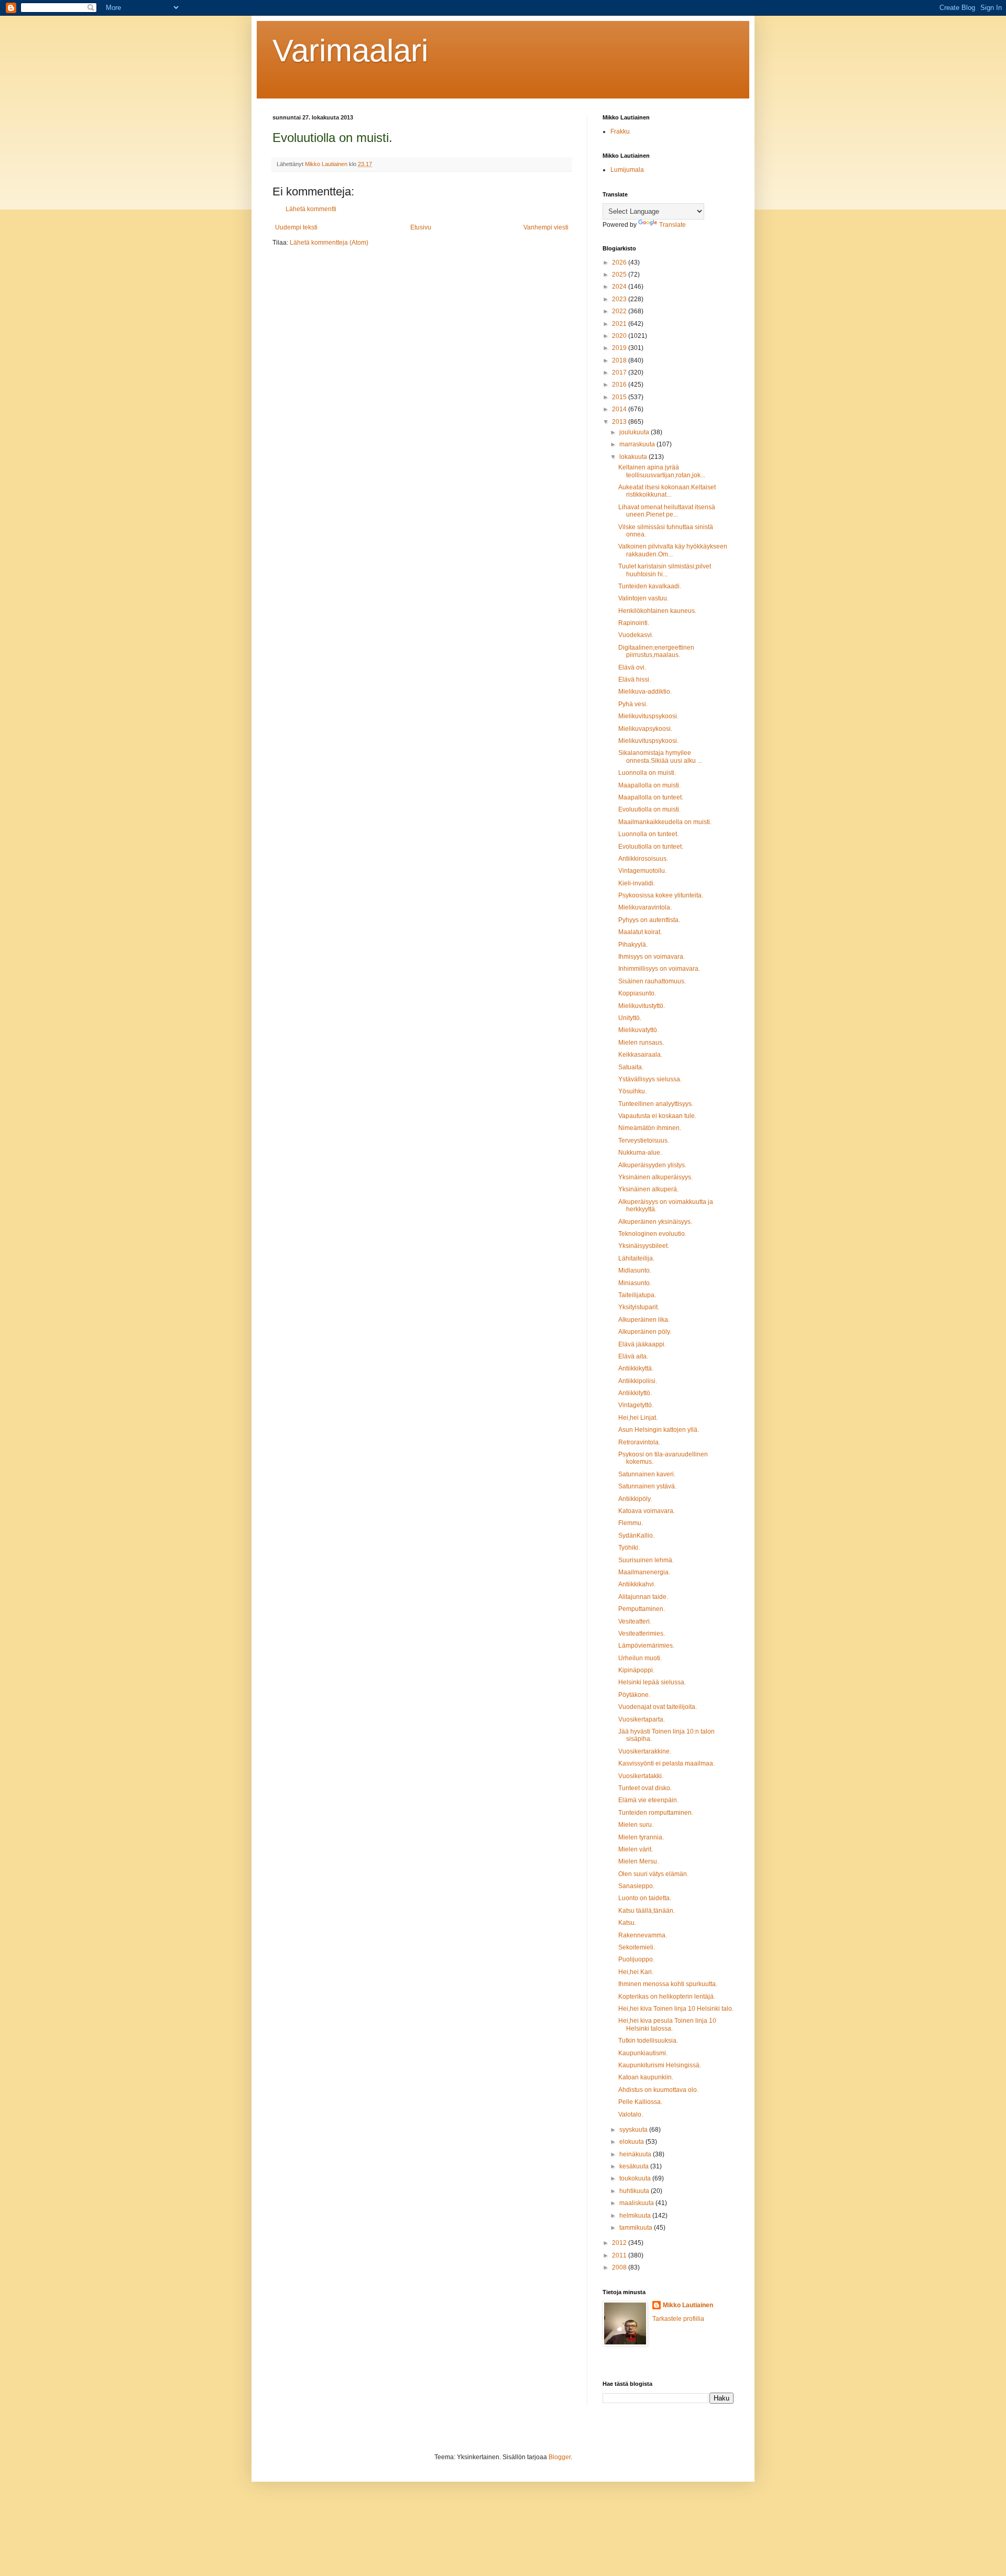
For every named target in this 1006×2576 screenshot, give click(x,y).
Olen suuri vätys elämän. (653, 1874)
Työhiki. (629, 1548)
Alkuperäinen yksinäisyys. (655, 1222)
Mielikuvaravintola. (645, 907)
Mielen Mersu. (638, 1861)
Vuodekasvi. (636, 635)
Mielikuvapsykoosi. (645, 729)
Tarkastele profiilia (678, 2319)
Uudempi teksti (296, 227)
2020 (620, 336)
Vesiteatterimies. (642, 1634)
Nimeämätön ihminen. (650, 1128)
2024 (620, 287)
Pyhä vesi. (633, 704)
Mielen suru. (636, 1825)
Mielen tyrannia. (641, 1837)
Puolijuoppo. (636, 1959)
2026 (620, 262)
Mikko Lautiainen (688, 2305)
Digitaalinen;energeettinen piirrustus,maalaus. (656, 651)
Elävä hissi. (635, 679)
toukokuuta (636, 2178)
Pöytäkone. (634, 1695)
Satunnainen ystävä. (647, 1486)
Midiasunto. (635, 1270)
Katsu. (627, 1923)
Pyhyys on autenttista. (649, 920)
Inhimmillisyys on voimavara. (659, 969)
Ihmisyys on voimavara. (652, 957)
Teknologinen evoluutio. (652, 1234)
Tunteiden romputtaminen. (656, 1813)
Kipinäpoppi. (636, 1670)
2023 (620, 299)
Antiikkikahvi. (637, 1584)
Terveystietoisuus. (644, 1141)
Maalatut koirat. (640, 932)
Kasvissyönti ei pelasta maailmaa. (666, 1763)
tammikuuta (637, 2228)
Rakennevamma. (643, 1935)
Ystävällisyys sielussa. (650, 1079)
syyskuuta (634, 2130)
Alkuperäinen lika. (644, 1320)
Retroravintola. (639, 1442)
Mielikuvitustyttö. (642, 1006)
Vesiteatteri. (635, 1621)
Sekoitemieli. (637, 1947)
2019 (620, 348)
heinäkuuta (636, 2154)
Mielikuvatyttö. (638, 1030)
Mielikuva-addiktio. (645, 692)
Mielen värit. (636, 1849)
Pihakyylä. (633, 945)
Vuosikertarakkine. (645, 1751)
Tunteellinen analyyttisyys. (656, 1104)
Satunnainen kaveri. (647, 1474)
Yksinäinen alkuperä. (648, 1189)
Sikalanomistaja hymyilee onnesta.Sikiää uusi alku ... (660, 757)
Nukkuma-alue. (640, 1153)
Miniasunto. (635, 1283)
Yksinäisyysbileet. (644, 1246)
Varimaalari (350, 51)
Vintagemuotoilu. (642, 871)
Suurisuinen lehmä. (646, 1560)
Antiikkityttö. (635, 1393)
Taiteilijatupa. (637, 1295)
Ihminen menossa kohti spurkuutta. (668, 1984)
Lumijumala (627, 170)
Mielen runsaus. (641, 1043)
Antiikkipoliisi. (638, 1381)
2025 (620, 275)
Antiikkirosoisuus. (643, 859)
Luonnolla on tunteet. (648, 834)
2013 (620, 422)
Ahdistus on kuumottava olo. (658, 2090)
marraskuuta (638, 444)
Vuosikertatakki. (641, 1776)
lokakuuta (634, 457)
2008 (620, 2267)
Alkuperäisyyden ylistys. (652, 1165)
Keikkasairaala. (640, 1055)
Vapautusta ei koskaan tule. (657, 1116)
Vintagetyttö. (636, 1405)
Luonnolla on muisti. (647, 773)
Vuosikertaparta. (642, 1719)
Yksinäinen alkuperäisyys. (655, 1177)
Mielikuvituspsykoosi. (648, 716)
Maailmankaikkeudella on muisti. (665, 822)
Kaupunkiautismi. (643, 2053)
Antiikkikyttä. (636, 1368)
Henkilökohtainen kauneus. (657, 611)
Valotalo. (631, 2114)
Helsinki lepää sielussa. (652, 1682)
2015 (620, 397)
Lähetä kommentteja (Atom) (329, 243)
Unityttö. (630, 1018)
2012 (620, 2243)
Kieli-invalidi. (637, 883)
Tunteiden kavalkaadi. (650, 586)
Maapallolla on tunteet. (651, 797)
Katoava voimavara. (647, 1511)
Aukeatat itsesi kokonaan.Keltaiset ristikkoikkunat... (667, 491)
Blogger (560, 2457)
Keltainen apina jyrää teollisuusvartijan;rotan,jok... (662, 471)
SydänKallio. (636, 1536)
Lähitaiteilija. (636, 1258)
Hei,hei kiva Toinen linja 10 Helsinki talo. (676, 2009)
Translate (673, 225)
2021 (620, 324)
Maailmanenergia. (644, 1572)
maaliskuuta (637, 2203)
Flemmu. (631, 1523)
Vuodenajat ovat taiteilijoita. (658, 1707)
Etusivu (421, 227)
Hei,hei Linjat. (638, 1418)
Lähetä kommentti (311, 209)
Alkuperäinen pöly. (645, 1332)
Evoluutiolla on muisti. (649, 809)
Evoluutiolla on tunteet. (651, 847)
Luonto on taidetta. (645, 1898)
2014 (620, 409)
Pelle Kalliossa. (640, 2102)
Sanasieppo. (636, 1886)
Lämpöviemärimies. (646, 1646)
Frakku (620, 131)
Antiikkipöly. (635, 1499)
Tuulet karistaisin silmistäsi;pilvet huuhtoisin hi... (665, 570)
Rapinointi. (634, 623)
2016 (620, 385)
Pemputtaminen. (642, 1609)
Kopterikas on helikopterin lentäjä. (667, 1997)
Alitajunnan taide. (643, 1597)
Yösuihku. (632, 1091)
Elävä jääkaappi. (642, 1344)
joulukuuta (635, 432)
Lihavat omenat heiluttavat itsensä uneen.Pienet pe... (667, 511)
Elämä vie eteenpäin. (648, 1800)
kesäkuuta (635, 2166)
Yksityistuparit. (639, 1307)
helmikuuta (636, 2216)
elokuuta (632, 2142)
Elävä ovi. (632, 667)
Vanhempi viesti (546, 227)
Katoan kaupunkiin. (646, 2077)
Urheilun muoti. (640, 1658)
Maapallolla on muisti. (649, 785)
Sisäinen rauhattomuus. (652, 981)
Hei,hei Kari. (636, 1972)
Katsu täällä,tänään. (647, 1911)
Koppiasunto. (637, 993)
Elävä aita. (633, 1356)
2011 (620, 2255)
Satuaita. (631, 1067)
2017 (620, 372)
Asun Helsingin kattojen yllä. (659, 1430)
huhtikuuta (635, 2191)
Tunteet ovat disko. (645, 1788)
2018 (620, 360)
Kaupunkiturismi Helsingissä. (660, 2065)
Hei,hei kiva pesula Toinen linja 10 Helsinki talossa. (667, 2024)
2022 (620, 311)
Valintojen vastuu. (643, 598)
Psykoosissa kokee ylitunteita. (661, 895)
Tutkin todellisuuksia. (648, 2041)
